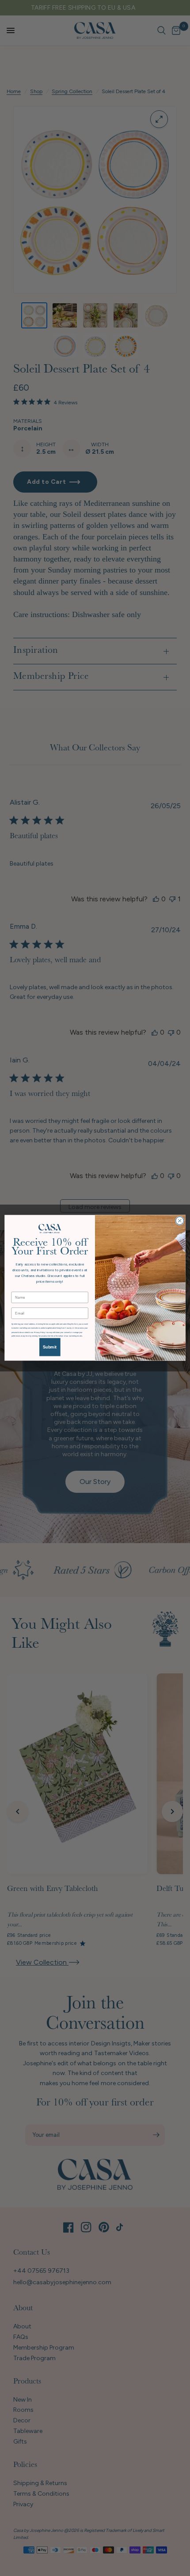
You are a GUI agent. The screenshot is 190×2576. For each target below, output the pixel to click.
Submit (50, 1347)
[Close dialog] (180, 1221)
